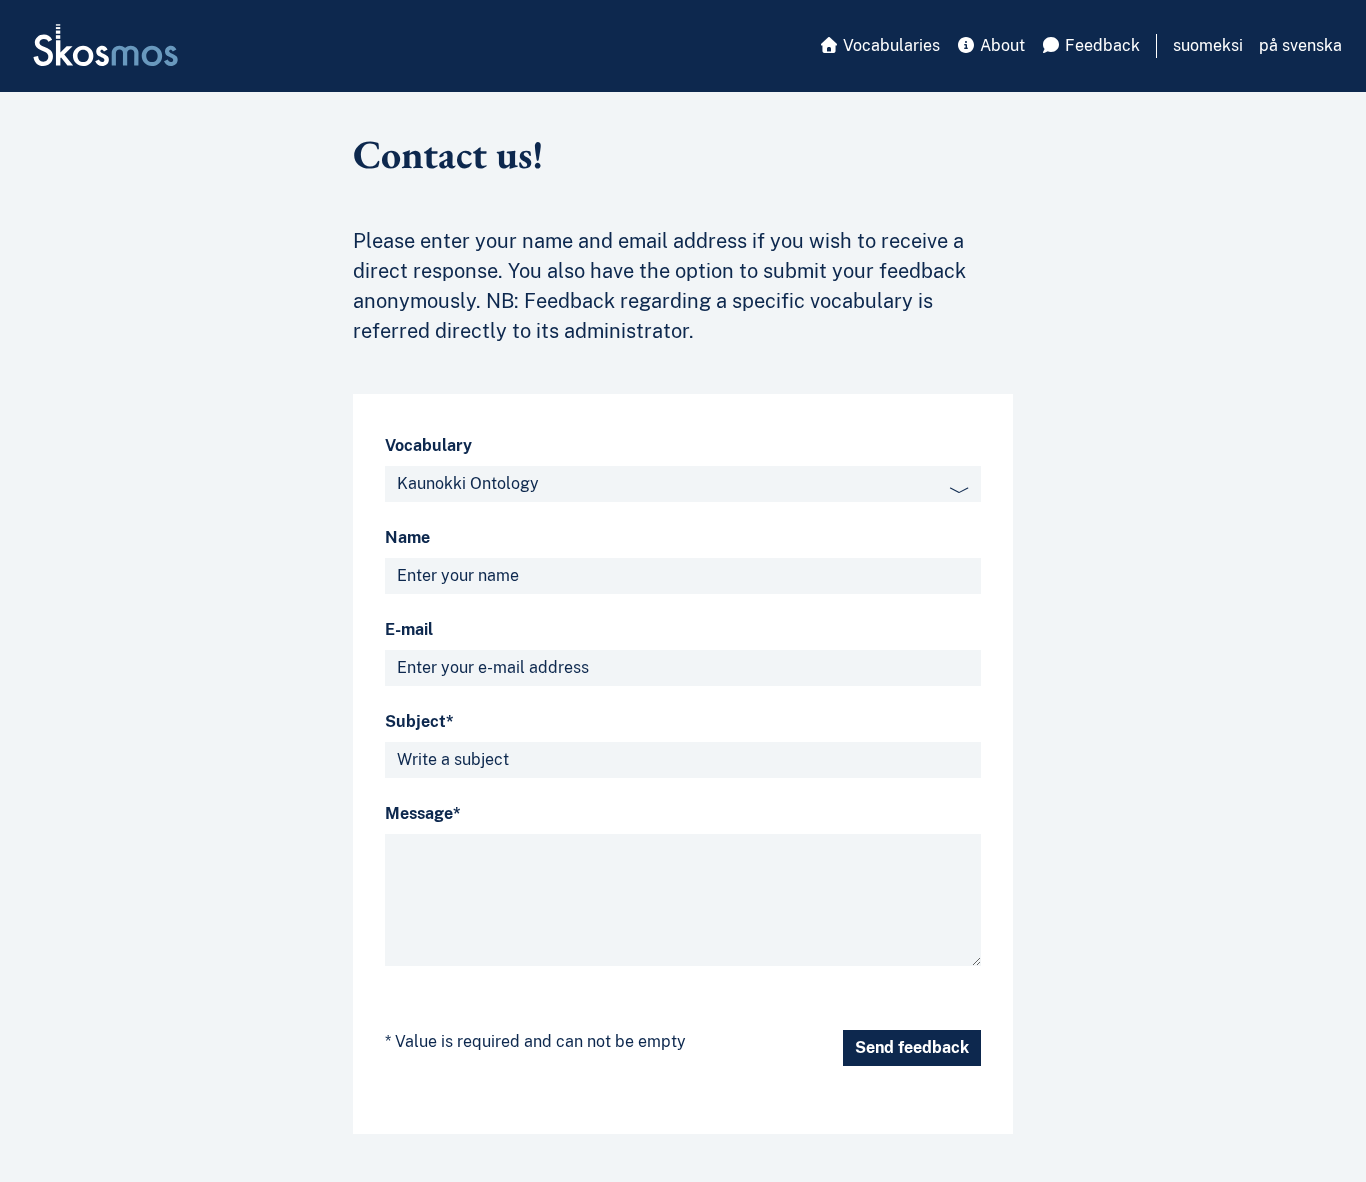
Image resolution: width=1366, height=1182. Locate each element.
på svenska (1300, 45)
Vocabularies (889, 45)
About (1000, 45)
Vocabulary (428, 445)
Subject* (419, 721)
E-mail (409, 629)
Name (407, 537)
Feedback (1100, 45)
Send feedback (912, 1047)
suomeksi (1208, 45)
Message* (423, 813)
